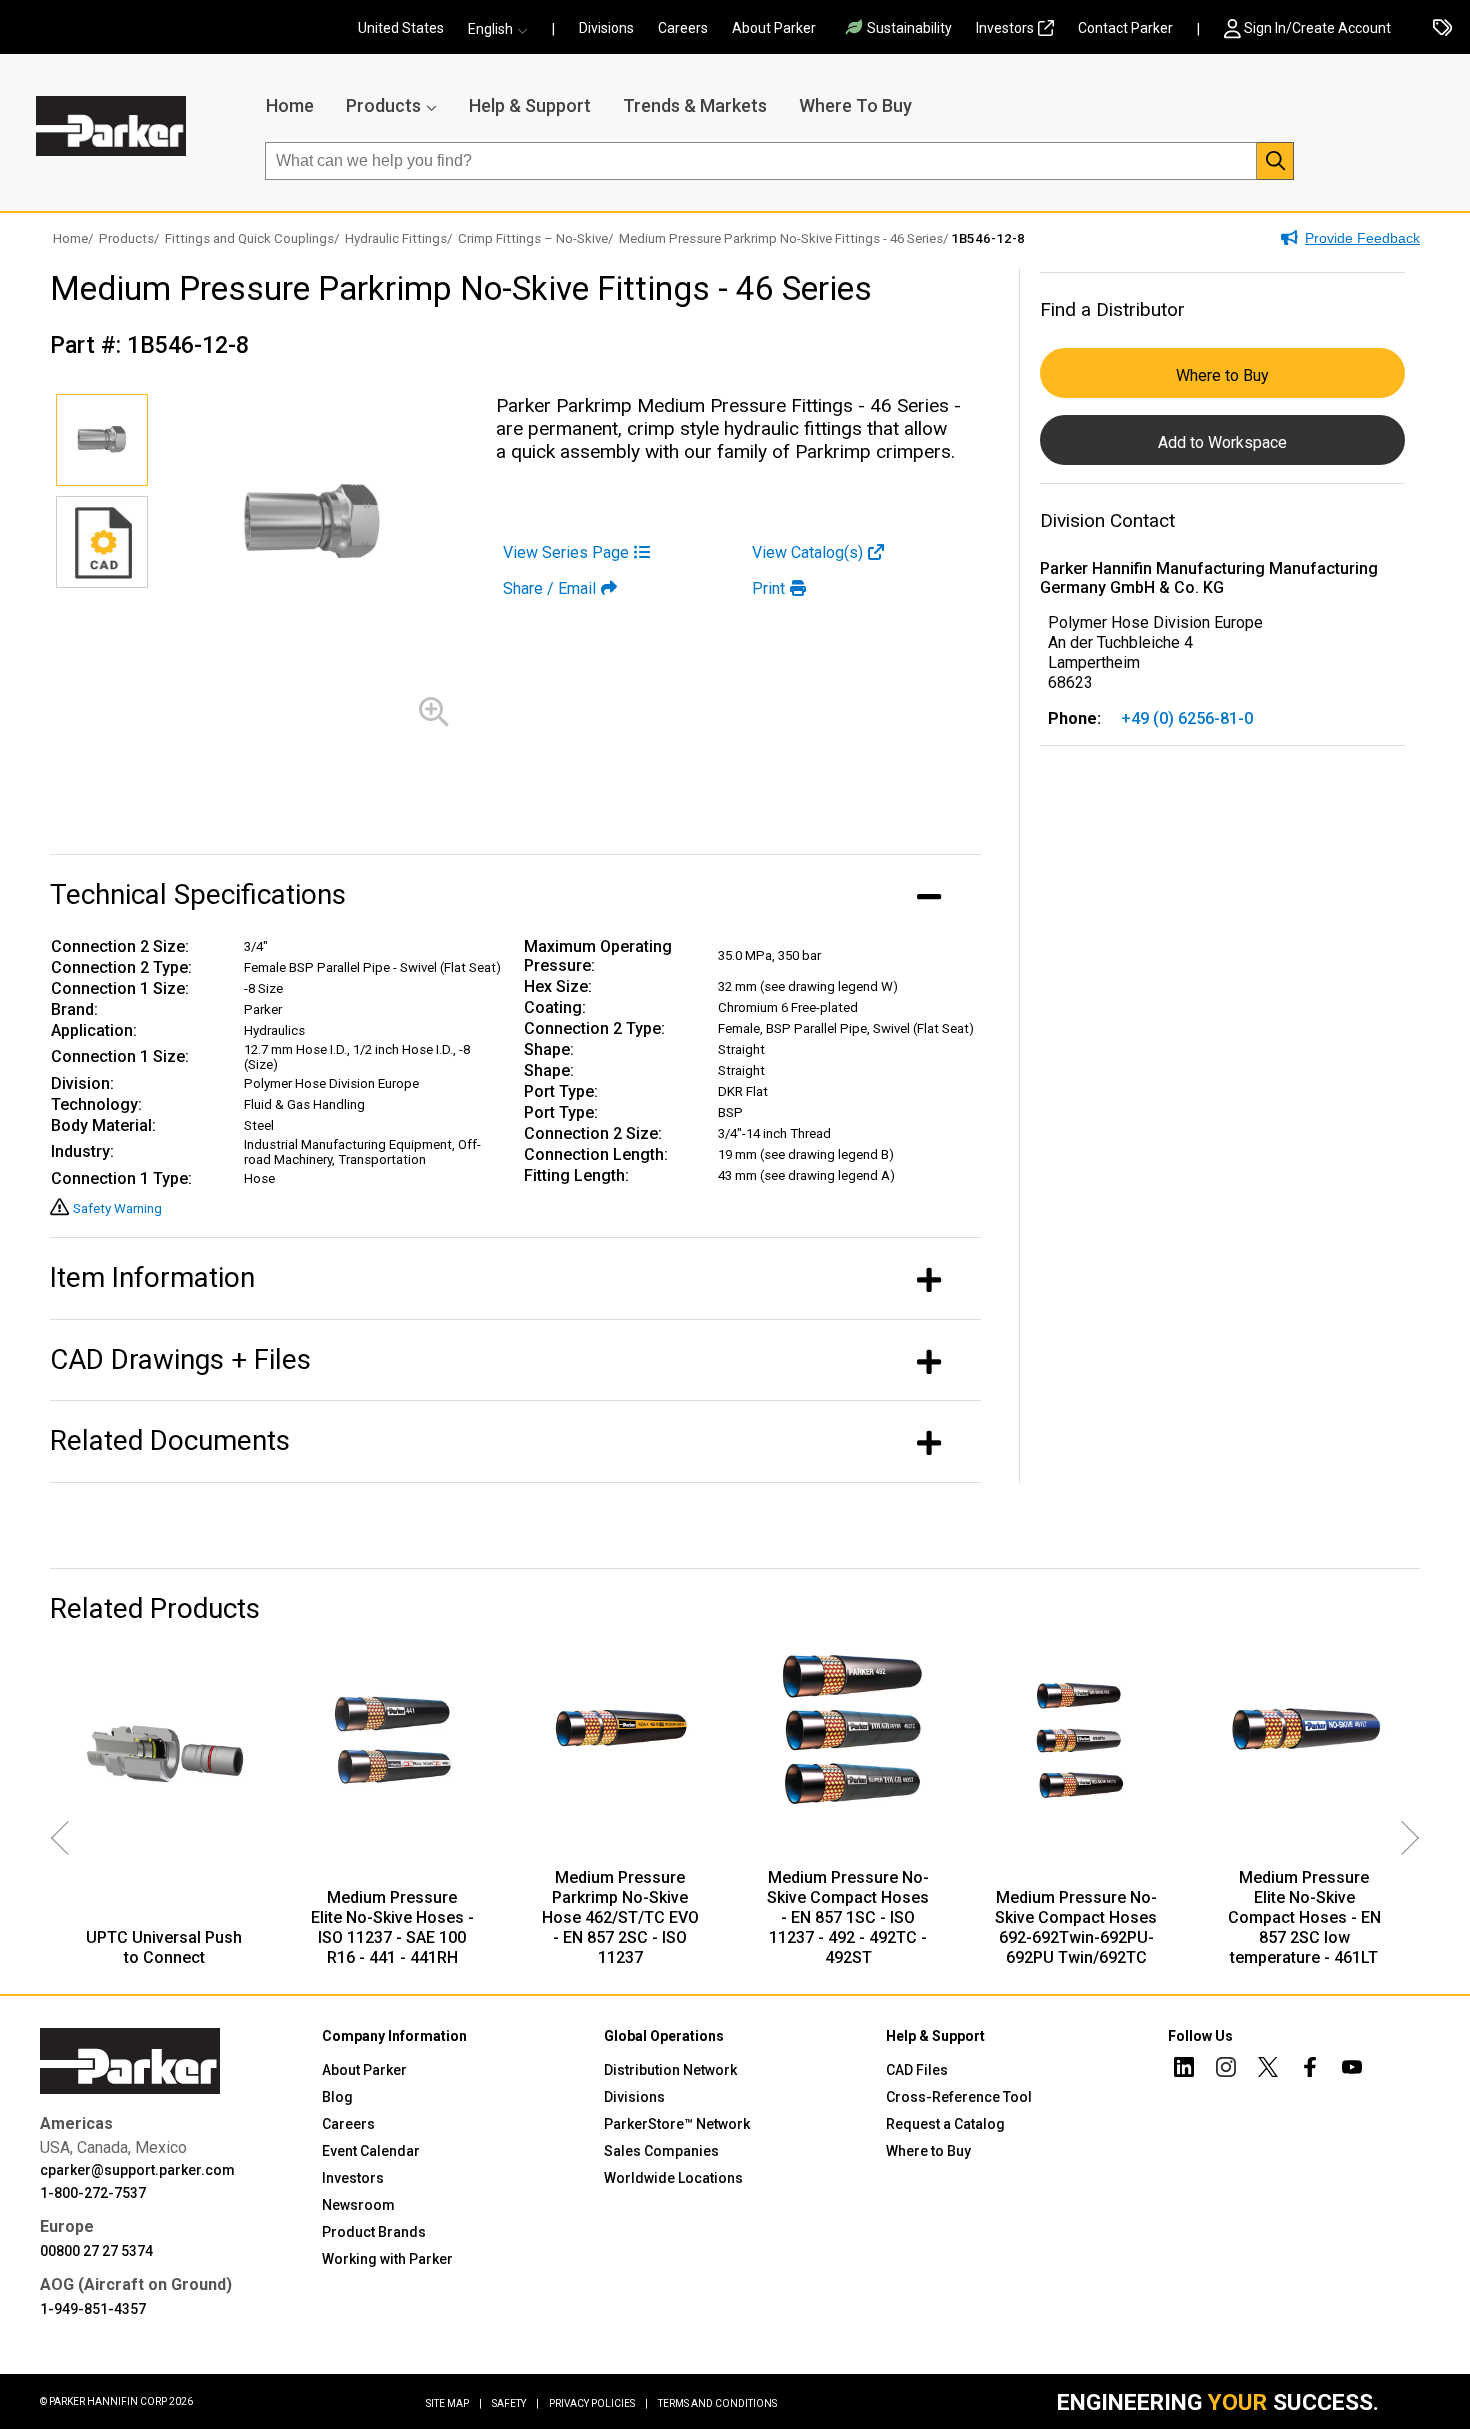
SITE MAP (454, 2403)
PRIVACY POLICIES (598, 2403)
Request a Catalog (945, 2124)
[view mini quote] (1442, 29)
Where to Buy (1222, 375)
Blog (337, 2097)
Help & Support (530, 105)
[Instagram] (1226, 2070)
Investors (1005, 28)
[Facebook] (1310, 2070)
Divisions (606, 28)
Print (768, 588)
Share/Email (549, 588)
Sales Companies (661, 2151)
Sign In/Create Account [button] (1317, 28)
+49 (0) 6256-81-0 (1187, 718)
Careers (683, 28)
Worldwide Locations (673, 2178)
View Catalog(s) (807, 552)
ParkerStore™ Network (677, 2124)
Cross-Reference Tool (959, 2097)
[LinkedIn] (1184, 2070)
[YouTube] (1352, 2070)
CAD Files (917, 2070)
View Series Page (566, 552)
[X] (1268, 2070)
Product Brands (374, 2232)
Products (383, 105)
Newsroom (358, 2205)
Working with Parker (387, 2259)
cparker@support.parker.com (137, 2170)
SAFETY (515, 2403)
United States (401, 28)
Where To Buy (855, 105)
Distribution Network (670, 2070)
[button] (504, 29)
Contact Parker (1125, 28)
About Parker (774, 28)
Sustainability (909, 28)
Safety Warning (117, 1208)
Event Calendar (371, 2151)
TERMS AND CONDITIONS (717, 2403)
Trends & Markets (695, 105)
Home (290, 105)
